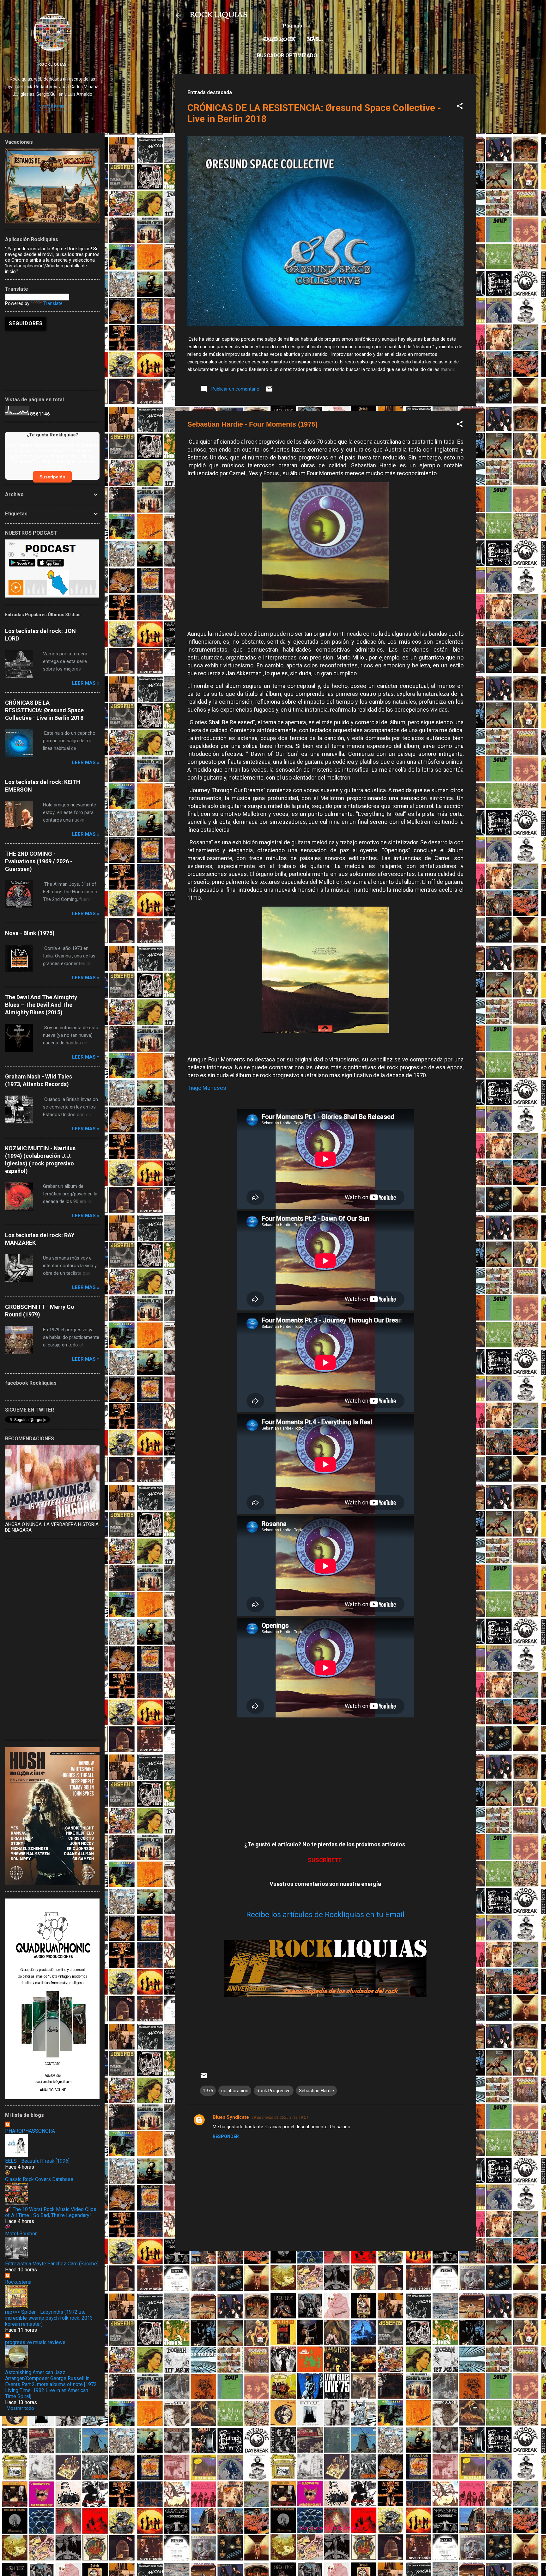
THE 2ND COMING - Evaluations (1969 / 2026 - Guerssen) (39, 861)
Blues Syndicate (231, 2117)
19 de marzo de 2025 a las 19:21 (280, 2117)
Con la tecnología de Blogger (329, 2528)
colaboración (235, 2091)
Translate (53, 303)
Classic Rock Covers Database (39, 2179)
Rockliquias (52, 64)
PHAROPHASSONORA (30, 2131)
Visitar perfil (52, 107)
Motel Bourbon (21, 2234)
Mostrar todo (20, 2408)
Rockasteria (18, 2282)
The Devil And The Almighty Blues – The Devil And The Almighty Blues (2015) (41, 1005)
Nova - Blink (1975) (30, 933)
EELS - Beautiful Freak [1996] (37, 2161)
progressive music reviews (35, 2342)
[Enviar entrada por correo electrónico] (269, 391)
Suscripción (52, 477)
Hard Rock (279, 39)
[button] (460, 107)
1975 (208, 2091)
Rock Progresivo (274, 2091)
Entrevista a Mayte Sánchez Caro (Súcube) (52, 2264)
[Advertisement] (325, 2300)
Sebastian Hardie (316, 2091)
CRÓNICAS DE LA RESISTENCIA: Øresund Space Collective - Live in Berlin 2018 (44, 710)
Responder (226, 2136)
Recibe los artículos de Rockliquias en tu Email (325, 1915)
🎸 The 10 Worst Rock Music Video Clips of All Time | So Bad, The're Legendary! (51, 2212)
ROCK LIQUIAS (219, 15)
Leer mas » (86, 683)
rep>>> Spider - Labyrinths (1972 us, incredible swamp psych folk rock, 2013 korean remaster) (49, 2318)
